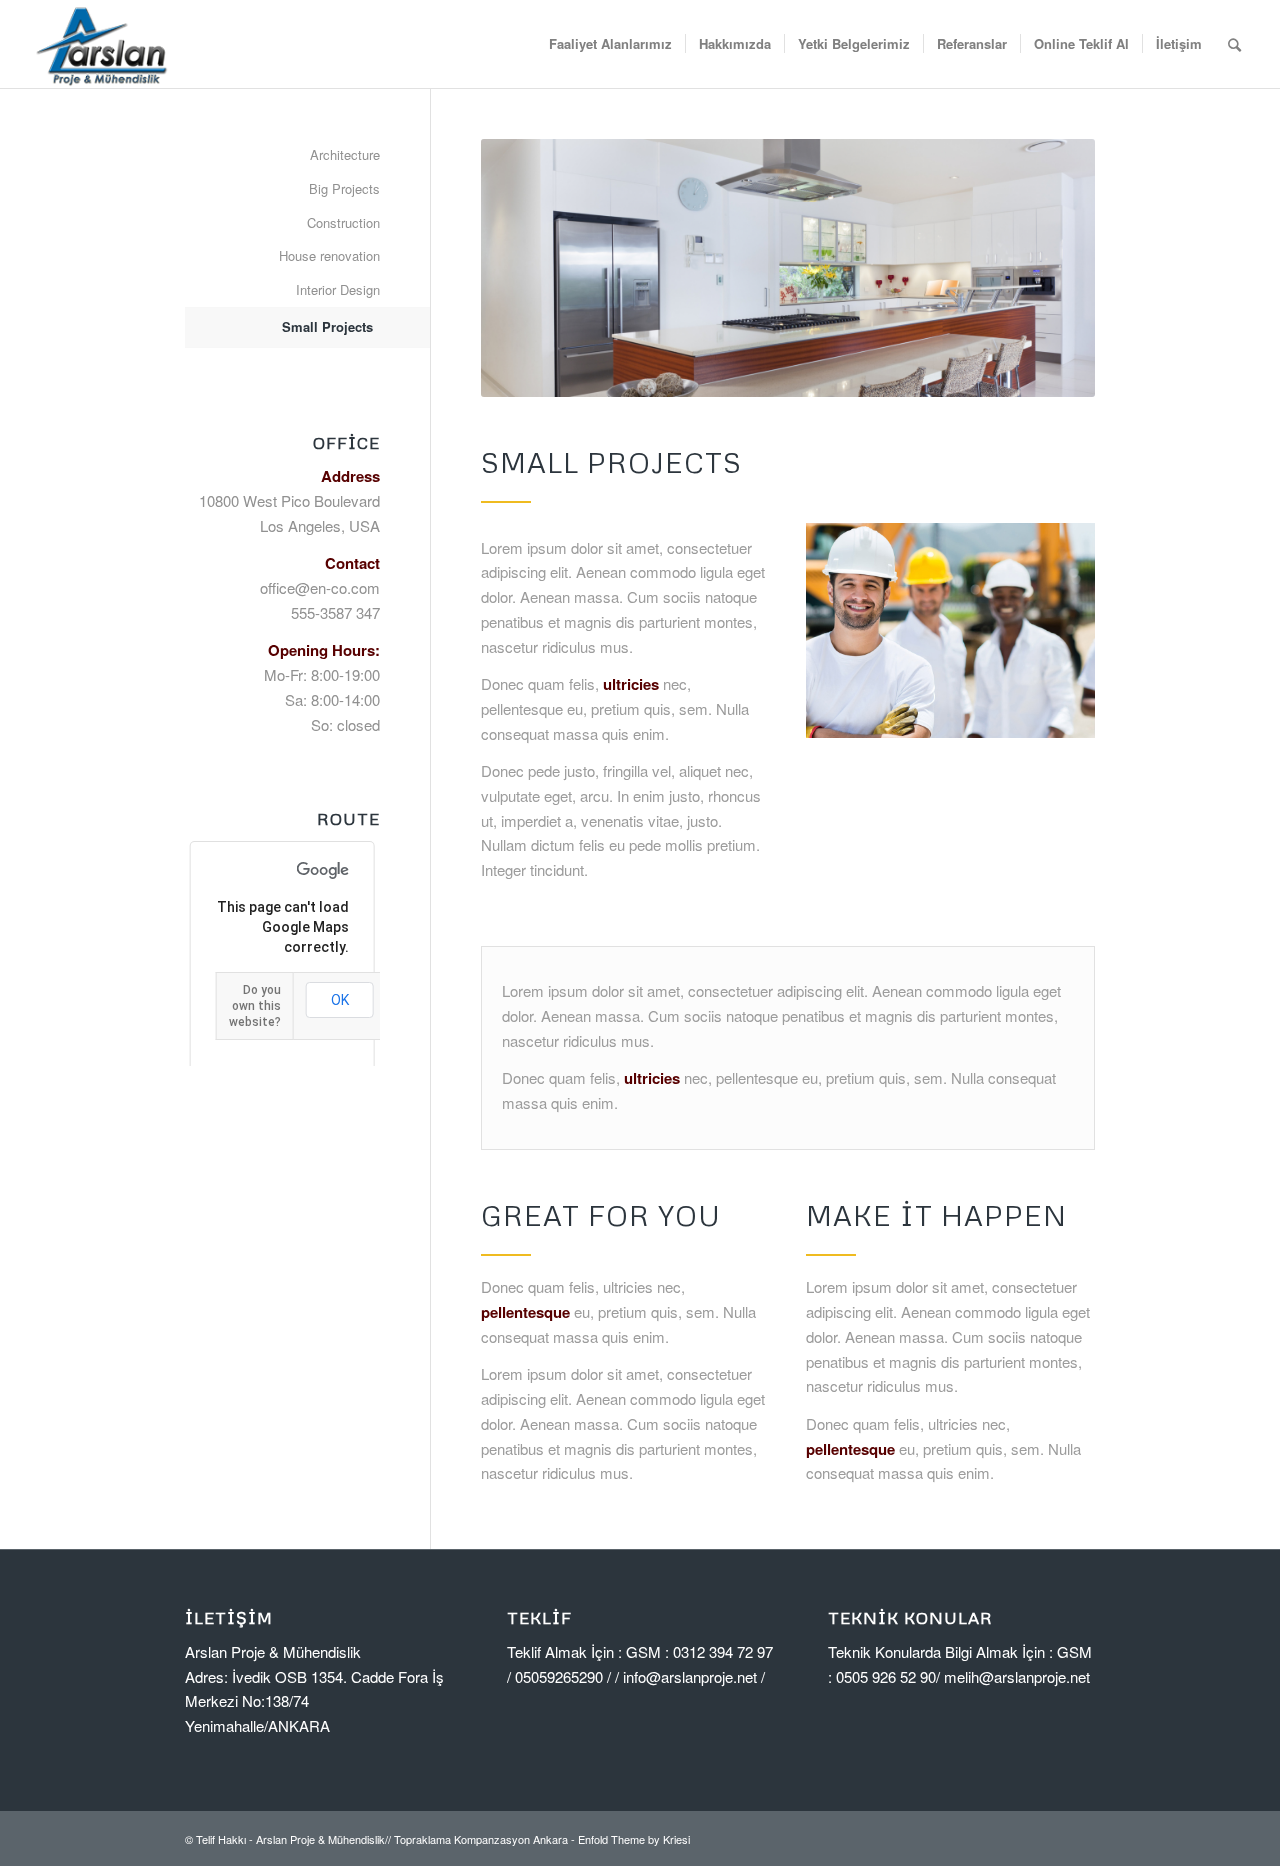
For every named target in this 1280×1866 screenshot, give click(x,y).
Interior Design (338, 289)
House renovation (329, 255)
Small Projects (327, 326)
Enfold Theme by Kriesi (634, 1839)
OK (340, 1000)
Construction (343, 222)
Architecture (345, 154)
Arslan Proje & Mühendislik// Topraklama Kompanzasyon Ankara (412, 1839)
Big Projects (344, 188)
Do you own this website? (255, 1006)
